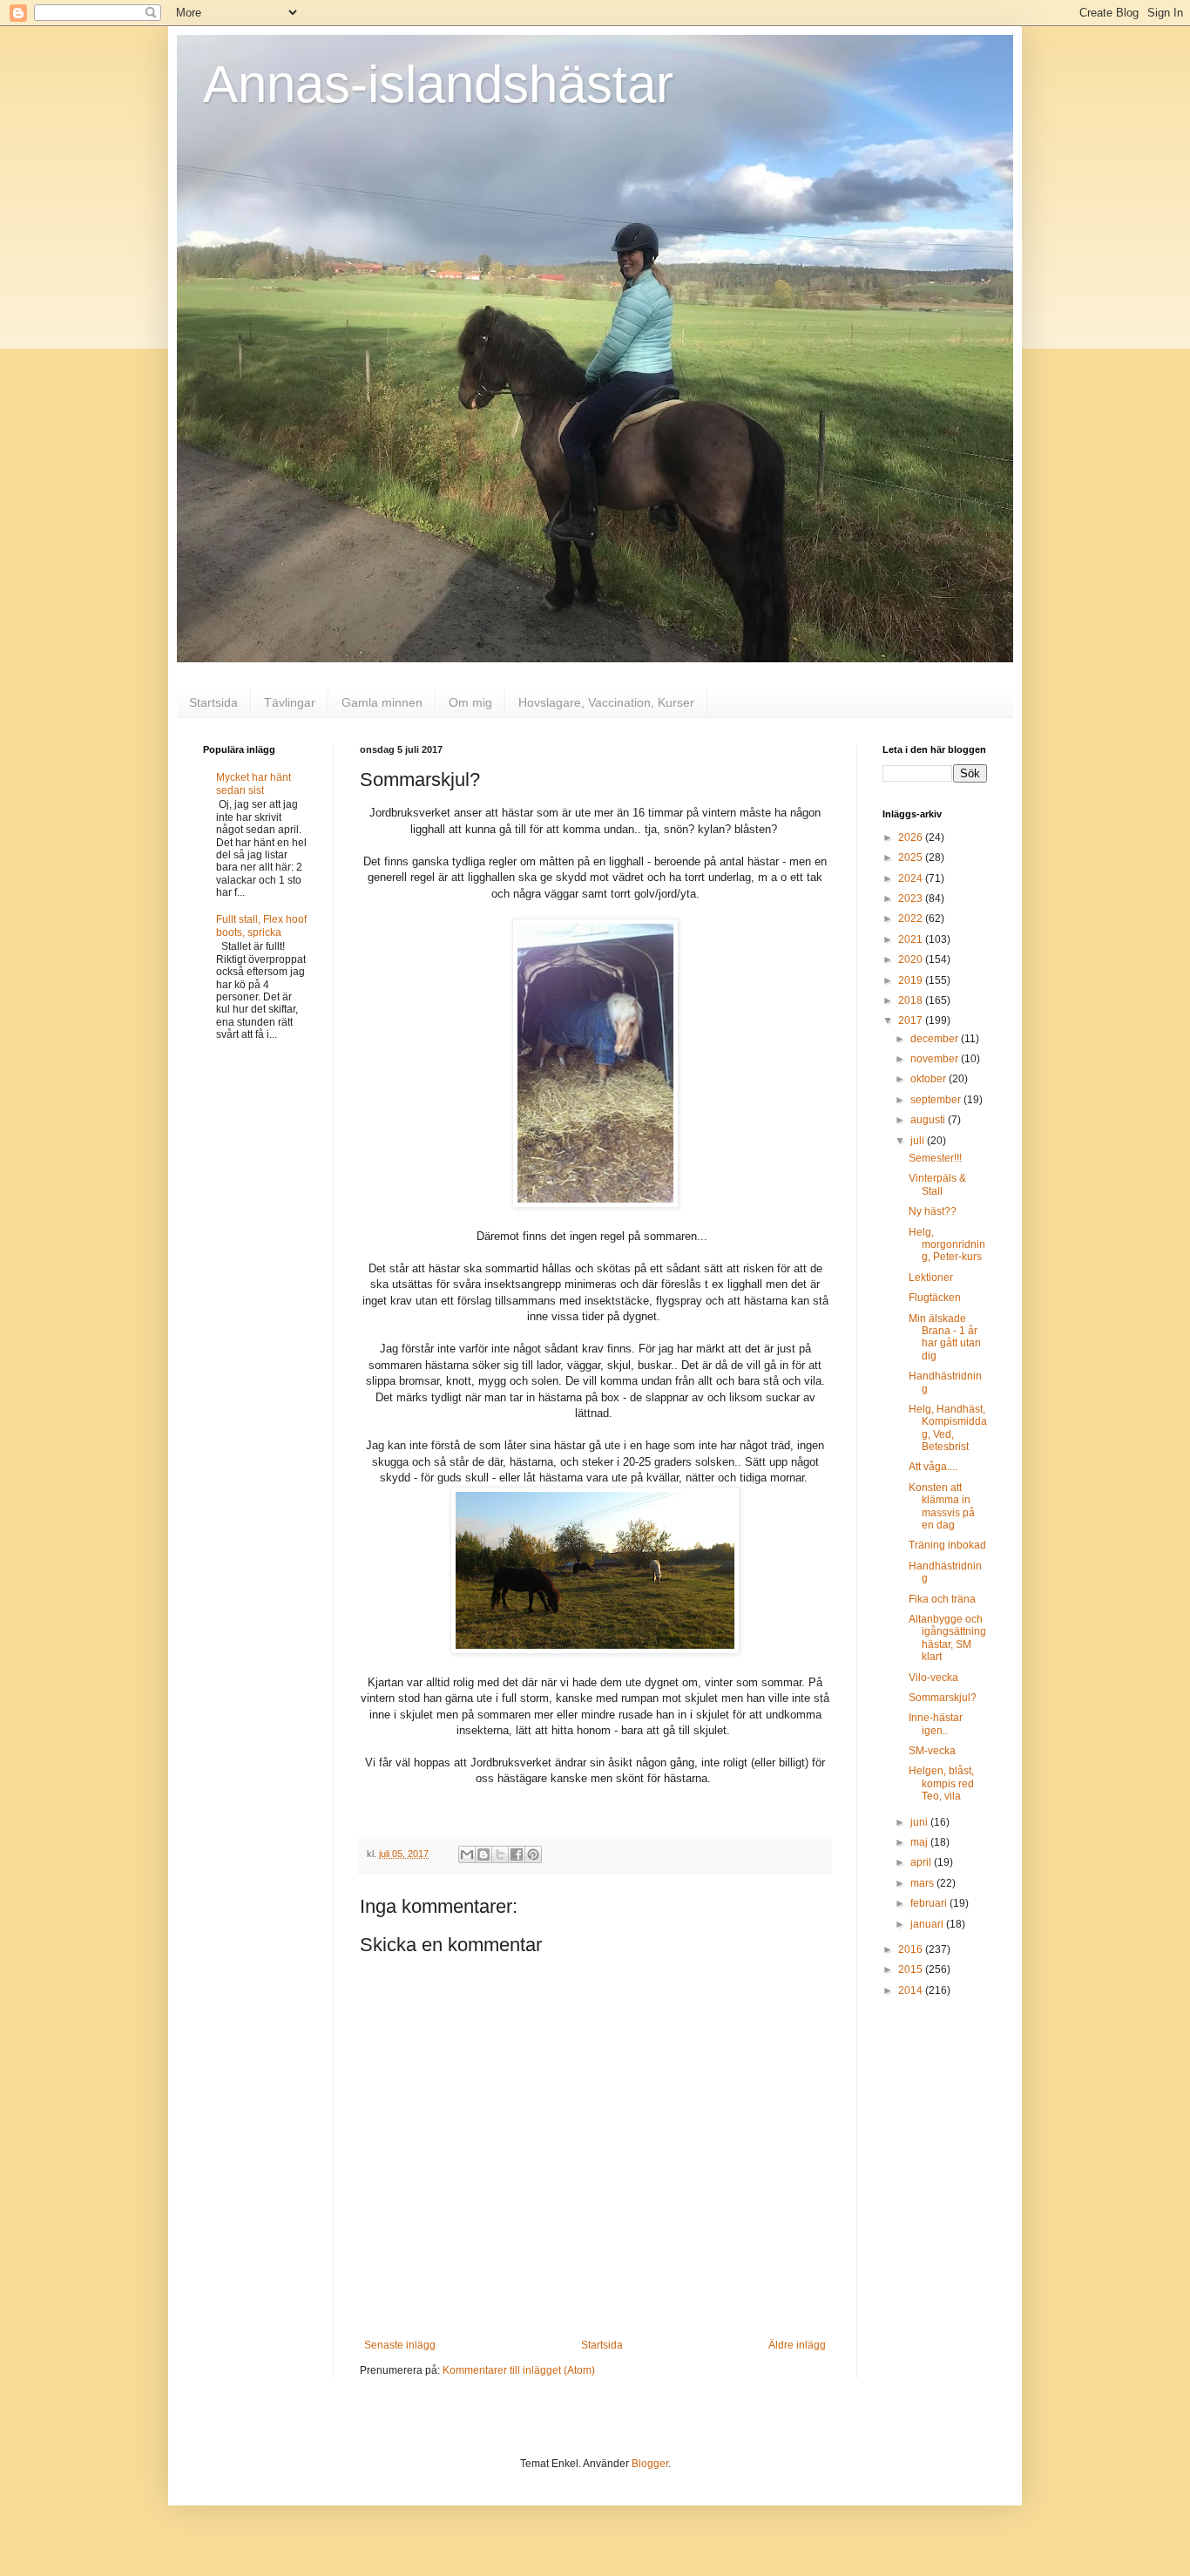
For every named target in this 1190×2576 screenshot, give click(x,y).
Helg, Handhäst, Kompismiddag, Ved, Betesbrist (948, 1428)
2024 (912, 878)
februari (930, 1903)
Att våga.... (933, 1467)
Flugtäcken (935, 1298)
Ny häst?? (933, 1211)
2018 (912, 1000)
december (936, 1039)
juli (919, 1141)
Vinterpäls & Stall (937, 1184)
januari (928, 1924)
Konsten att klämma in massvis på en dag (942, 1506)
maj (920, 1842)
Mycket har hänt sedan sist (254, 783)
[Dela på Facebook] (517, 1854)
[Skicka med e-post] (467, 1854)
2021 (912, 939)
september (937, 1100)
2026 (912, 837)
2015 (912, 1969)
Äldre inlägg (797, 2345)
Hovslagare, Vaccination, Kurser (606, 702)
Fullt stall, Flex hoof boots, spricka (261, 925)
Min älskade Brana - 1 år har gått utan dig (945, 1337)
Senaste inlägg (400, 2345)
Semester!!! (935, 1158)
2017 (912, 1020)
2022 (912, 919)
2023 (912, 898)
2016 (912, 1949)
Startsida (213, 702)
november (936, 1059)
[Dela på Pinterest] (533, 1854)
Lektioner (931, 1278)
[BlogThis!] (483, 1854)
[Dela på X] (500, 1854)
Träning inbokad (947, 1545)
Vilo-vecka (933, 1678)
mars (923, 1883)
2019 (912, 980)
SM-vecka (932, 1751)
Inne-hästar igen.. (936, 1724)
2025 (912, 858)
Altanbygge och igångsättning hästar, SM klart (947, 1638)
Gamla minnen (382, 702)
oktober (930, 1079)
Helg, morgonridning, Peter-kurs (947, 1245)
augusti (929, 1120)
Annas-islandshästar (438, 84)
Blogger (650, 2464)
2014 (912, 1990)
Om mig (470, 702)
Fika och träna (942, 1599)
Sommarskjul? (943, 1698)
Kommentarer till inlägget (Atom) (519, 2370)
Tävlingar (290, 702)
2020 (912, 959)
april (922, 1862)
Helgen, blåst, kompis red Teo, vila (941, 1783)
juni (920, 1822)
